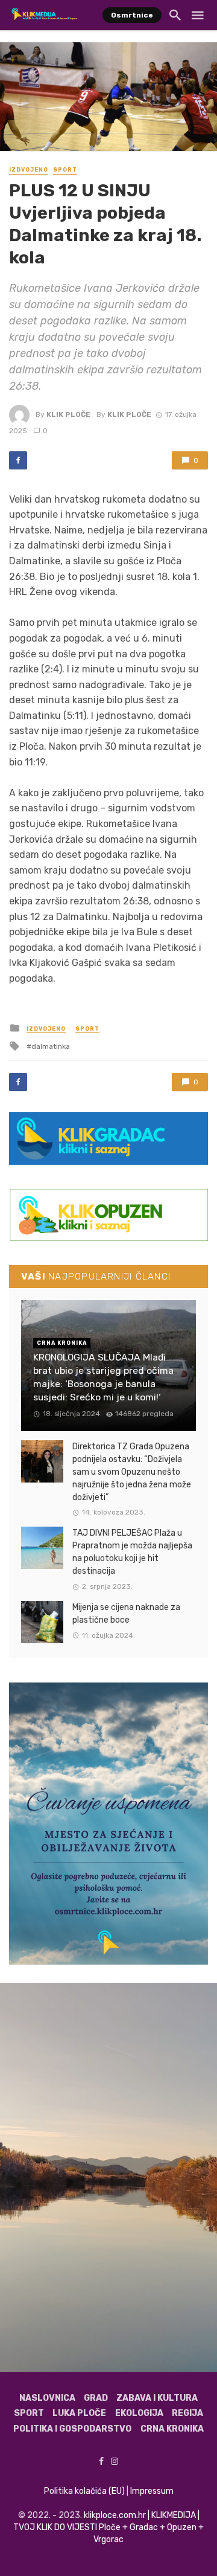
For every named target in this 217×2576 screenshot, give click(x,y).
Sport (65, 170)
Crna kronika (172, 2429)
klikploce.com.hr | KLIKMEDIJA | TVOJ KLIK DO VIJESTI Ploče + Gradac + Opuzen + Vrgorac (108, 2527)
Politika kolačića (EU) (84, 2491)
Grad (96, 2398)
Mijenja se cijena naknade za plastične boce (126, 1614)
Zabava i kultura (157, 2398)
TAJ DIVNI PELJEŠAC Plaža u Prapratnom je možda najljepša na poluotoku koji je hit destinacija (132, 1552)
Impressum (152, 2491)
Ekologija (139, 2413)
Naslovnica (47, 2398)
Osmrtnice (132, 15)
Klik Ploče (68, 414)
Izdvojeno (29, 170)
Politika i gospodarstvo (72, 2429)
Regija (187, 2413)
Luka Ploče (79, 2413)
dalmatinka (51, 1046)
